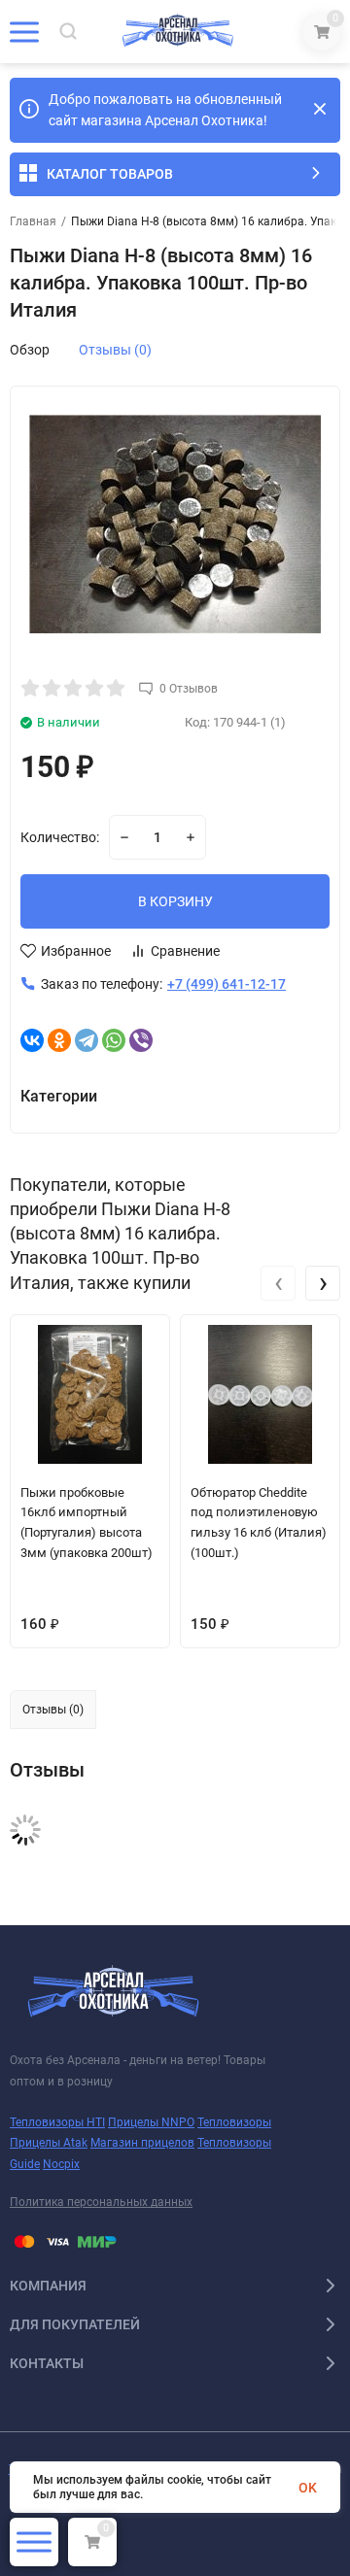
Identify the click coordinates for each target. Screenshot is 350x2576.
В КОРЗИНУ (175, 901)
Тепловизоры (234, 2122)
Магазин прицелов (142, 2143)
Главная (33, 221)
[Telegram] (87, 1040)
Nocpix (61, 2164)
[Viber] (141, 1040)
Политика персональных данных (101, 2202)
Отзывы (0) (115, 350)
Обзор (30, 350)
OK (308, 2488)
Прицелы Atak (49, 2143)
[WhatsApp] (114, 1040)
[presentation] (278, 1283)
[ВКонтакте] (32, 1040)
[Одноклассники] (59, 1040)
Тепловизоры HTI (57, 2122)
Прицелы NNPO (151, 2122)
